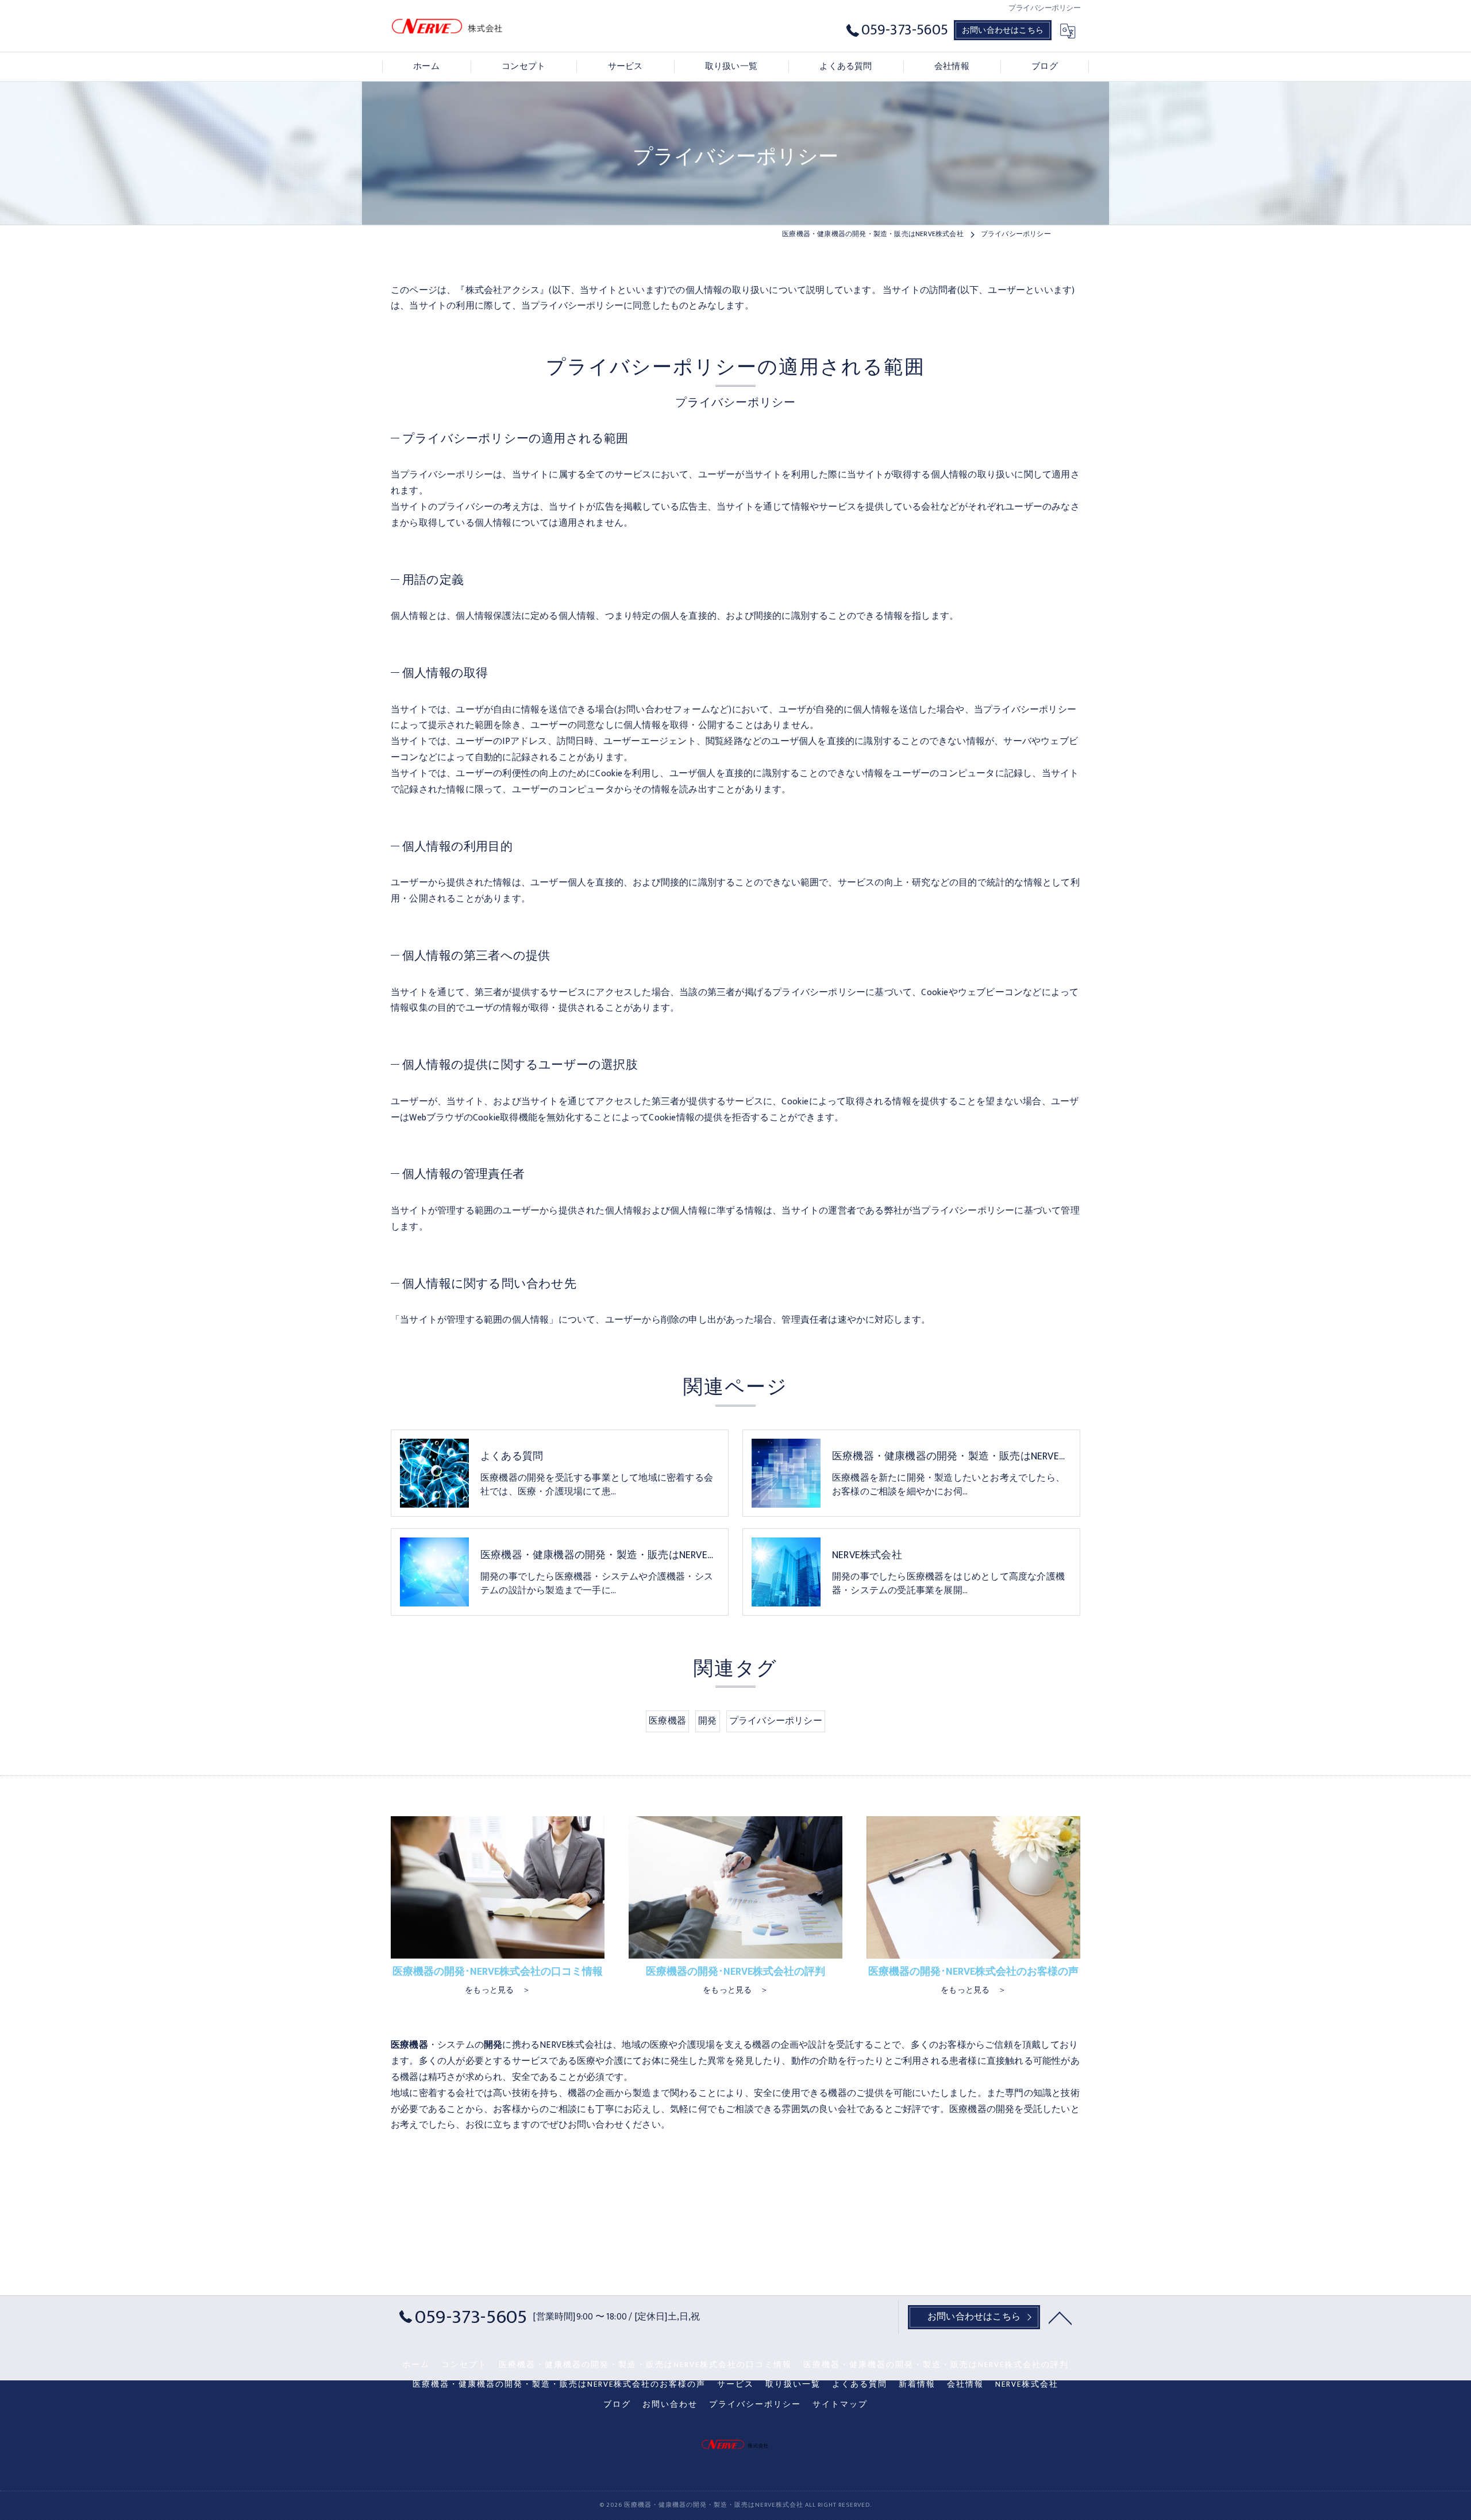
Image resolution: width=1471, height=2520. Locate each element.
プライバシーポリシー (776, 1721)
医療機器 (667, 1721)
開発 (707, 1721)
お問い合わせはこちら (1003, 30)
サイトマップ (840, 2405)
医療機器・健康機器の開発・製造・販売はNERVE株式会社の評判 (936, 2365)
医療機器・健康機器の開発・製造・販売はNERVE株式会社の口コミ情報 (645, 2365)
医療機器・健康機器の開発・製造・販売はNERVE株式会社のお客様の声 (559, 2384)
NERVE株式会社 (1027, 2384)
